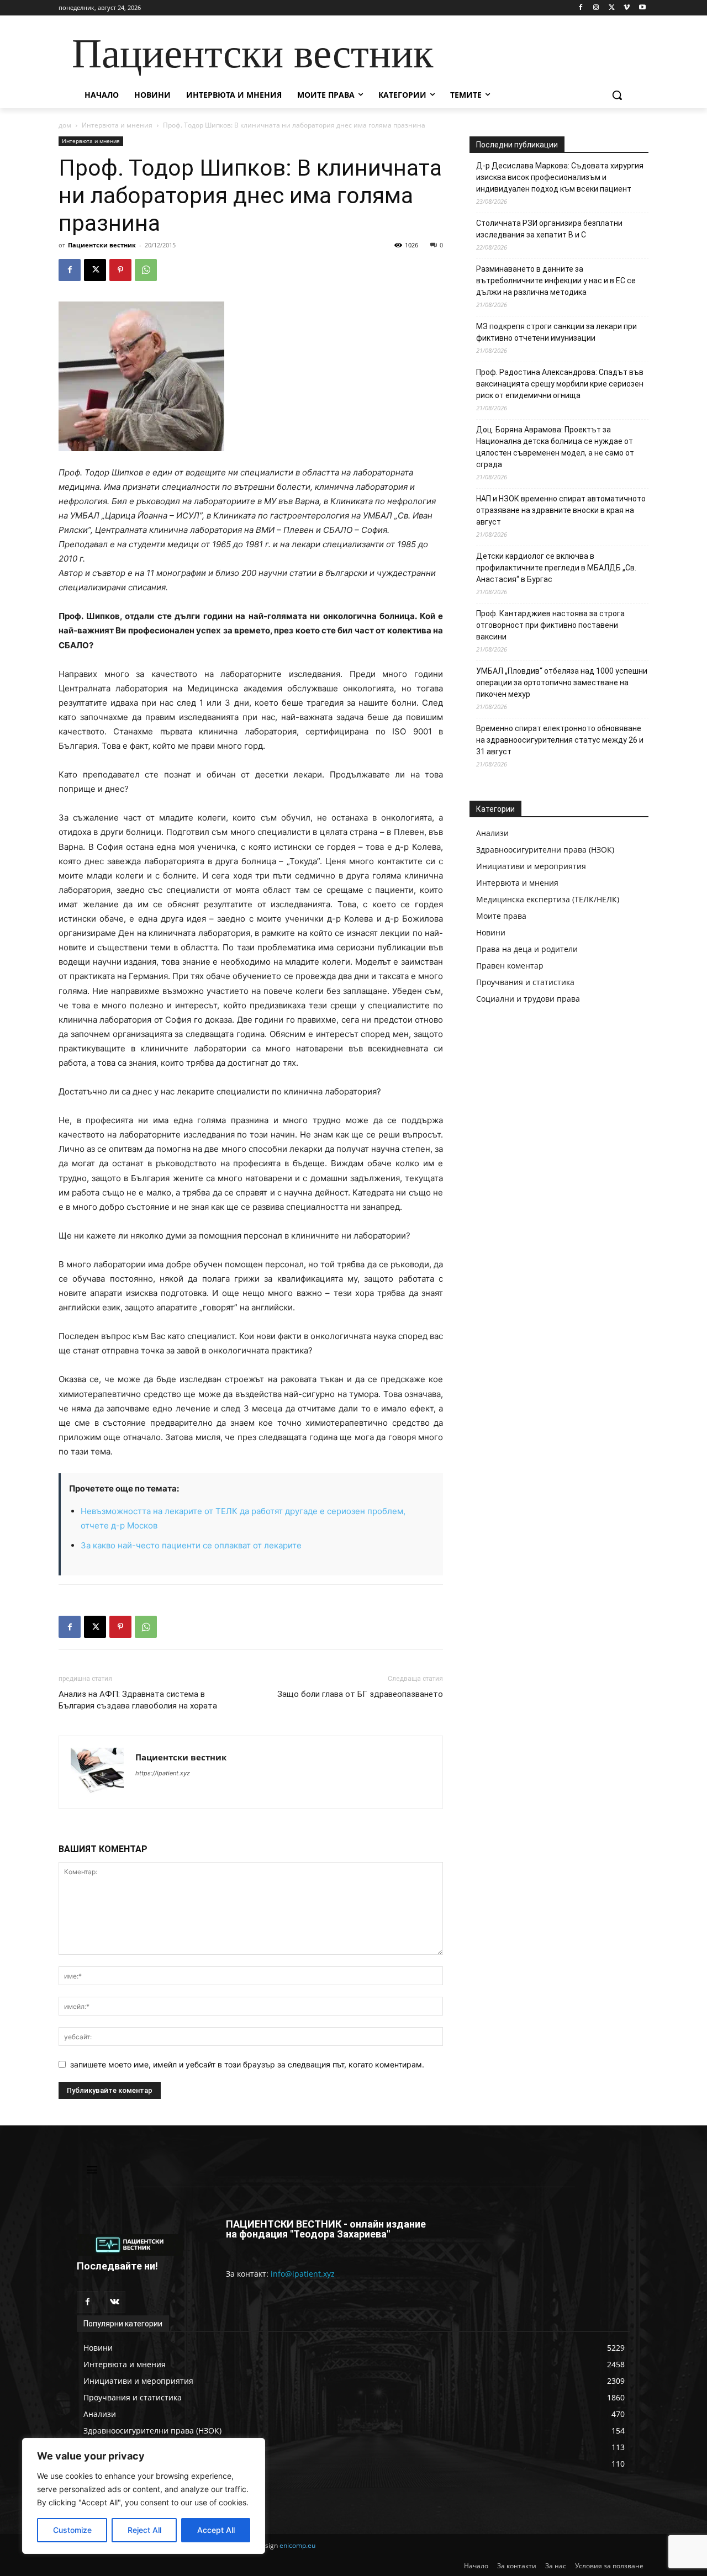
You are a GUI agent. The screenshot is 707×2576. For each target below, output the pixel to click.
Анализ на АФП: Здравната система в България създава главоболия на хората (138, 1700)
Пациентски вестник (102, 245)
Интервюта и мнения (117, 125)
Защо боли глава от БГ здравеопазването (360, 1694)
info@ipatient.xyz (303, 2274)
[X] (612, 8)
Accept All (216, 2530)
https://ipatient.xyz (163, 1773)
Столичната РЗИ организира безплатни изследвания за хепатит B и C (549, 229)
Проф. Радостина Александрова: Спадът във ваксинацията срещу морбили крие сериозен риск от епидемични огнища (560, 384)
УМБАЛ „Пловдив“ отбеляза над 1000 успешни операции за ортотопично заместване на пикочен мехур (562, 683)
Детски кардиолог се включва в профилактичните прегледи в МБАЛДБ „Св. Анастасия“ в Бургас (556, 568)
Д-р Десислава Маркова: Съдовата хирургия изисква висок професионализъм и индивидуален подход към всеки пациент (560, 177)
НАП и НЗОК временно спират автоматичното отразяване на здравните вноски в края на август (561, 510)
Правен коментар (510, 966)
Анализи (492, 833)
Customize (72, 2530)
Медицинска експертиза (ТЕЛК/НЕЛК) (548, 899)
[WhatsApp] (146, 270)
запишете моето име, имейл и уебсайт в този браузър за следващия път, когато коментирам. (247, 2064)
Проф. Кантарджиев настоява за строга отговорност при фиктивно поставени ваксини (550, 625)
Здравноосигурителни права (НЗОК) (545, 850)
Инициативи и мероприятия (531, 866)
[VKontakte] (115, 2302)
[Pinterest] (120, 270)
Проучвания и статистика (525, 982)
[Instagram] (596, 8)
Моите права (501, 916)
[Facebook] (581, 8)
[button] (617, 95)
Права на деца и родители (527, 949)
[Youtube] (642, 8)
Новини (491, 932)
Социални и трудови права (528, 999)
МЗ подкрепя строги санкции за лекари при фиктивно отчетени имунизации (556, 332)
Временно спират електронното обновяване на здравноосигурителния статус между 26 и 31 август (560, 740)
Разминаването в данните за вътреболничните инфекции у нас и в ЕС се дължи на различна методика (556, 281)
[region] (144, 2496)
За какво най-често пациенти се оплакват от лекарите (191, 1545)
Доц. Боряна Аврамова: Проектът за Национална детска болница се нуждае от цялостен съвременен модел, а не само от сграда (555, 447)
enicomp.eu (297, 2545)
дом (65, 125)
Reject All (144, 2530)
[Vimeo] (627, 8)
